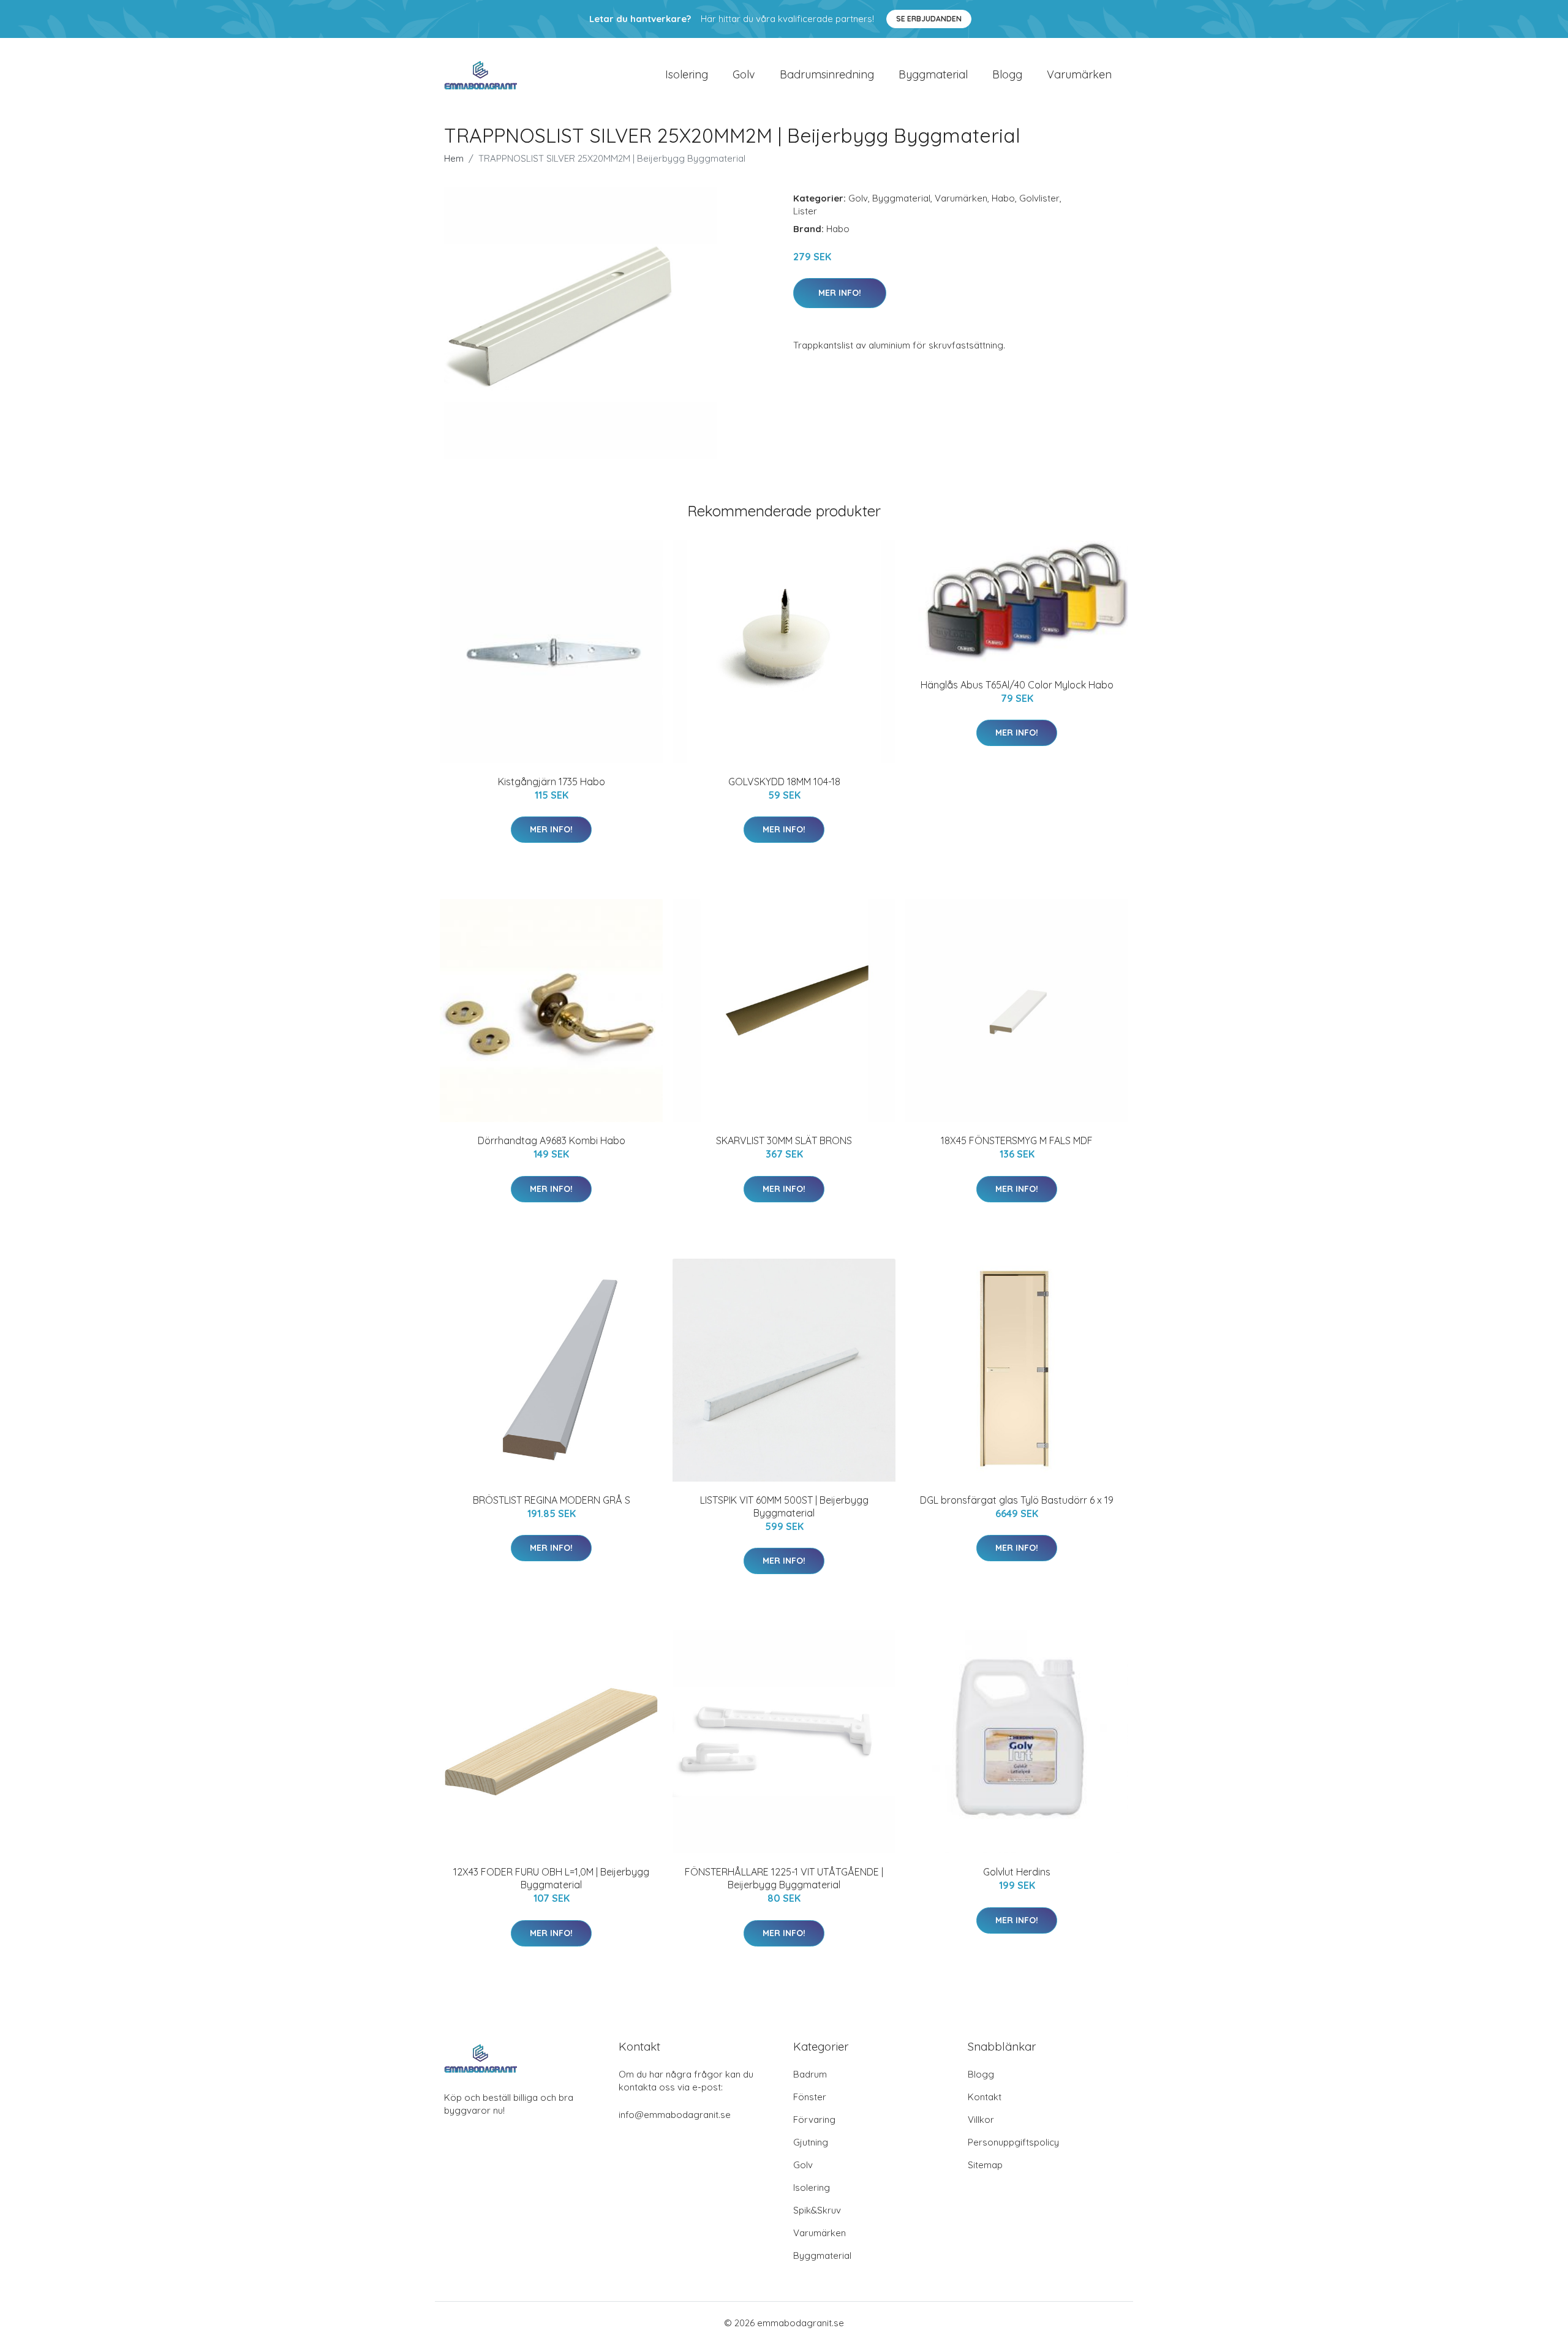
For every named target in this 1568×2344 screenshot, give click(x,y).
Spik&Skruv (817, 2210)
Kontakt (985, 2097)
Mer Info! (840, 293)
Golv (744, 74)
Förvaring (814, 2120)
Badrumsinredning (827, 74)
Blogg (1007, 74)
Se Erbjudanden (929, 19)
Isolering (687, 74)
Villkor (981, 2120)
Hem (454, 158)
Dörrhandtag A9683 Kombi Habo (552, 1140)
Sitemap (985, 2165)
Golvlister (1039, 198)
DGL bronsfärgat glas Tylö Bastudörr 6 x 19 (1017, 1500)
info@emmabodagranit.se (675, 2115)
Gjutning (811, 2142)
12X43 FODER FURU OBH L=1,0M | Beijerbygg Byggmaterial (551, 1878)
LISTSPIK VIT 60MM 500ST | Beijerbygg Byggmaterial (784, 1506)
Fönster (810, 2097)
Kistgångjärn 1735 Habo (552, 782)
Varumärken (1079, 74)
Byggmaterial (933, 74)
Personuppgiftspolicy (1013, 2142)
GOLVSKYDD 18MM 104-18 (784, 782)
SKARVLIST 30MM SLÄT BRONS (784, 1140)
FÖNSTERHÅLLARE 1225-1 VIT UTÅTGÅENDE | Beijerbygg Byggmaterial (784, 1878)
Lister (805, 211)
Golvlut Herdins (1017, 1872)
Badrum (810, 2074)
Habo (1003, 198)
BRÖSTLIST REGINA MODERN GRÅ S (552, 1500)
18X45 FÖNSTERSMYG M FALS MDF (1017, 1140)
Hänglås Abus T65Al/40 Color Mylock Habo (1017, 685)
